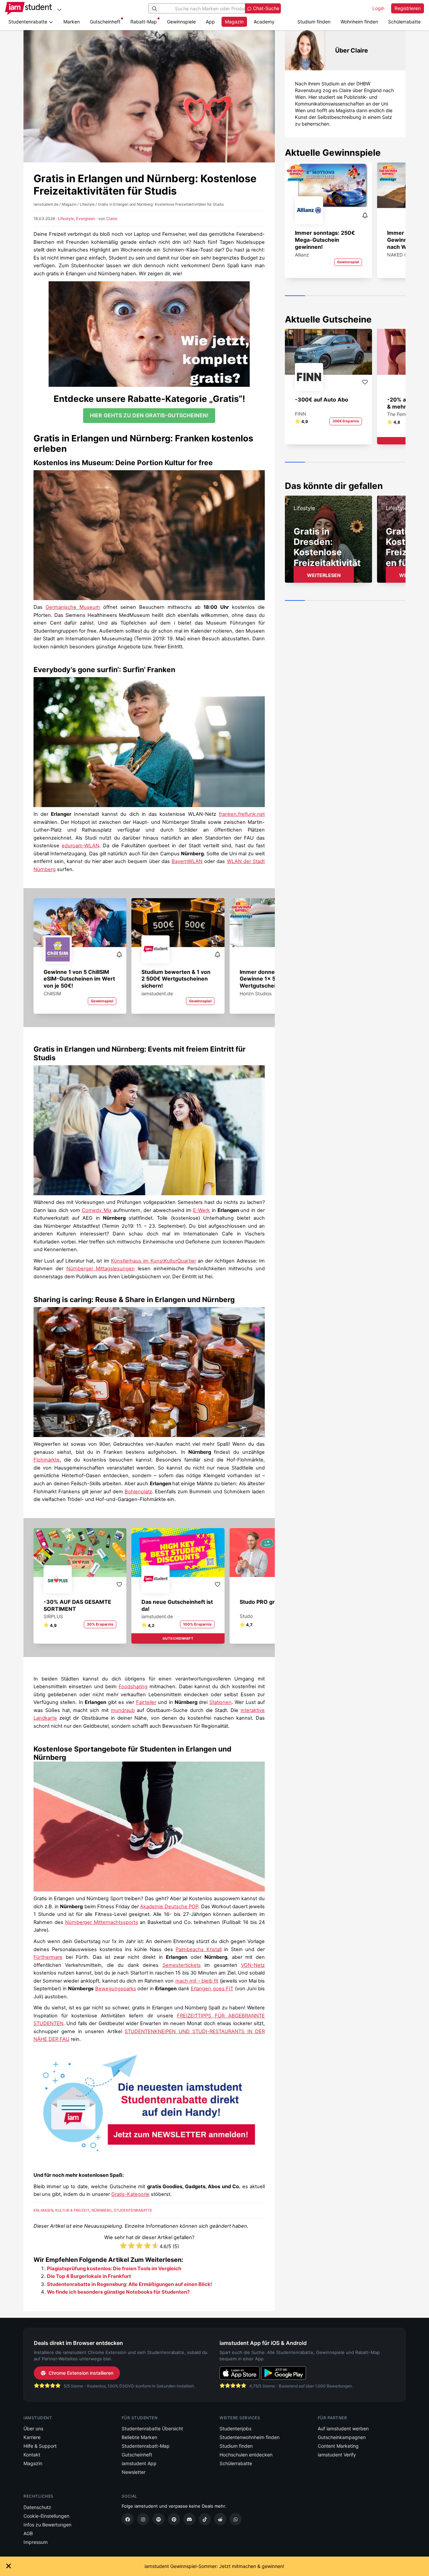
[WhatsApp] (236, 2519)
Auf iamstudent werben (343, 2428)
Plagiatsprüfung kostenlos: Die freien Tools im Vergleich (114, 2269)
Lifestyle (66, 219)
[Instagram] (143, 2519)
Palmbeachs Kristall (199, 1949)
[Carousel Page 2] (315, 296)
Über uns (33, 2428)
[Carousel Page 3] (335, 296)
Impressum (36, 2542)
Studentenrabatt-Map (146, 2446)
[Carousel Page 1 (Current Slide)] (295, 296)
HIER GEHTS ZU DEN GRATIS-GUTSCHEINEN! (149, 415)
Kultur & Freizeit (72, 2210)
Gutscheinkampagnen (342, 2437)
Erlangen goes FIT (212, 1989)
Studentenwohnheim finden (250, 2437)
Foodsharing (133, 1687)
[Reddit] (220, 2519)
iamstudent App (139, 2463)
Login (378, 8)
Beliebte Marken (139, 2437)
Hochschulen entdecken (246, 2455)
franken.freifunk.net (242, 814)
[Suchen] (155, 8)
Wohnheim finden (359, 22)
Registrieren (408, 8)
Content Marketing (338, 2446)
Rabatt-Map (144, 22)
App (210, 22)
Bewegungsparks (116, 1989)
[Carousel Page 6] (395, 296)
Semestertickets (182, 1965)
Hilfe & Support (40, 2446)
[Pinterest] (174, 2519)
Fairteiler (146, 1702)
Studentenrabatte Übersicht (152, 2428)
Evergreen (86, 219)
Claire (112, 219)
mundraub (123, 1710)
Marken (72, 22)
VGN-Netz (253, 1965)
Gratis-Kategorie (130, 2194)
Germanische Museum (73, 607)
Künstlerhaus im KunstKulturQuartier (154, 1261)
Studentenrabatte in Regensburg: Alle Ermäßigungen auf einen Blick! (130, 2284)
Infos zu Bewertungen (47, 2525)
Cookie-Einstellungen (46, 2516)
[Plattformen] (59, 10)
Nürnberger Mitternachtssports (102, 1922)
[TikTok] (205, 2519)
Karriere (32, 2437)
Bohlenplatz (138, 1492)
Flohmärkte (47, 1460)
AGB (28, 2533)
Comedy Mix (97, 1210)
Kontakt (32, 2455)
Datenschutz (37, 2507)
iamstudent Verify (337, 2455)
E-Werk (201, 1210)
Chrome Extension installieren (81, 2373)
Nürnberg (102, 2210)
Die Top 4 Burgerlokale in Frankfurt (89, 2276)
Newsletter (134, 2472)
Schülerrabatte (404, 22)
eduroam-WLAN (80, 846)
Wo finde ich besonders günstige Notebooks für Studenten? (118, 2292)
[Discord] (189, 2519)
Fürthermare (48, 1957)
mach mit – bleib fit (197, 1981)
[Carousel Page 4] (355, 296)
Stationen (221, 1702)
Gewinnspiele (181, 22)
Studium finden (314, 22)
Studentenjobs (235, 2428)
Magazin (234, 22)
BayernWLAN (187, 861)
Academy (264, 22)
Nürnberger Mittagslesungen (101, 1269)
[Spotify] (159, 2519)
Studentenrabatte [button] (28, 22)
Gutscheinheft (105, 22)
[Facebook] (128, 2519)
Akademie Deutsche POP (169, 1907)
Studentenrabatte (133, 2210)
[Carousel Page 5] (375, 296)
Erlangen (43, 2210)
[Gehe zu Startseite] (28, 8)
